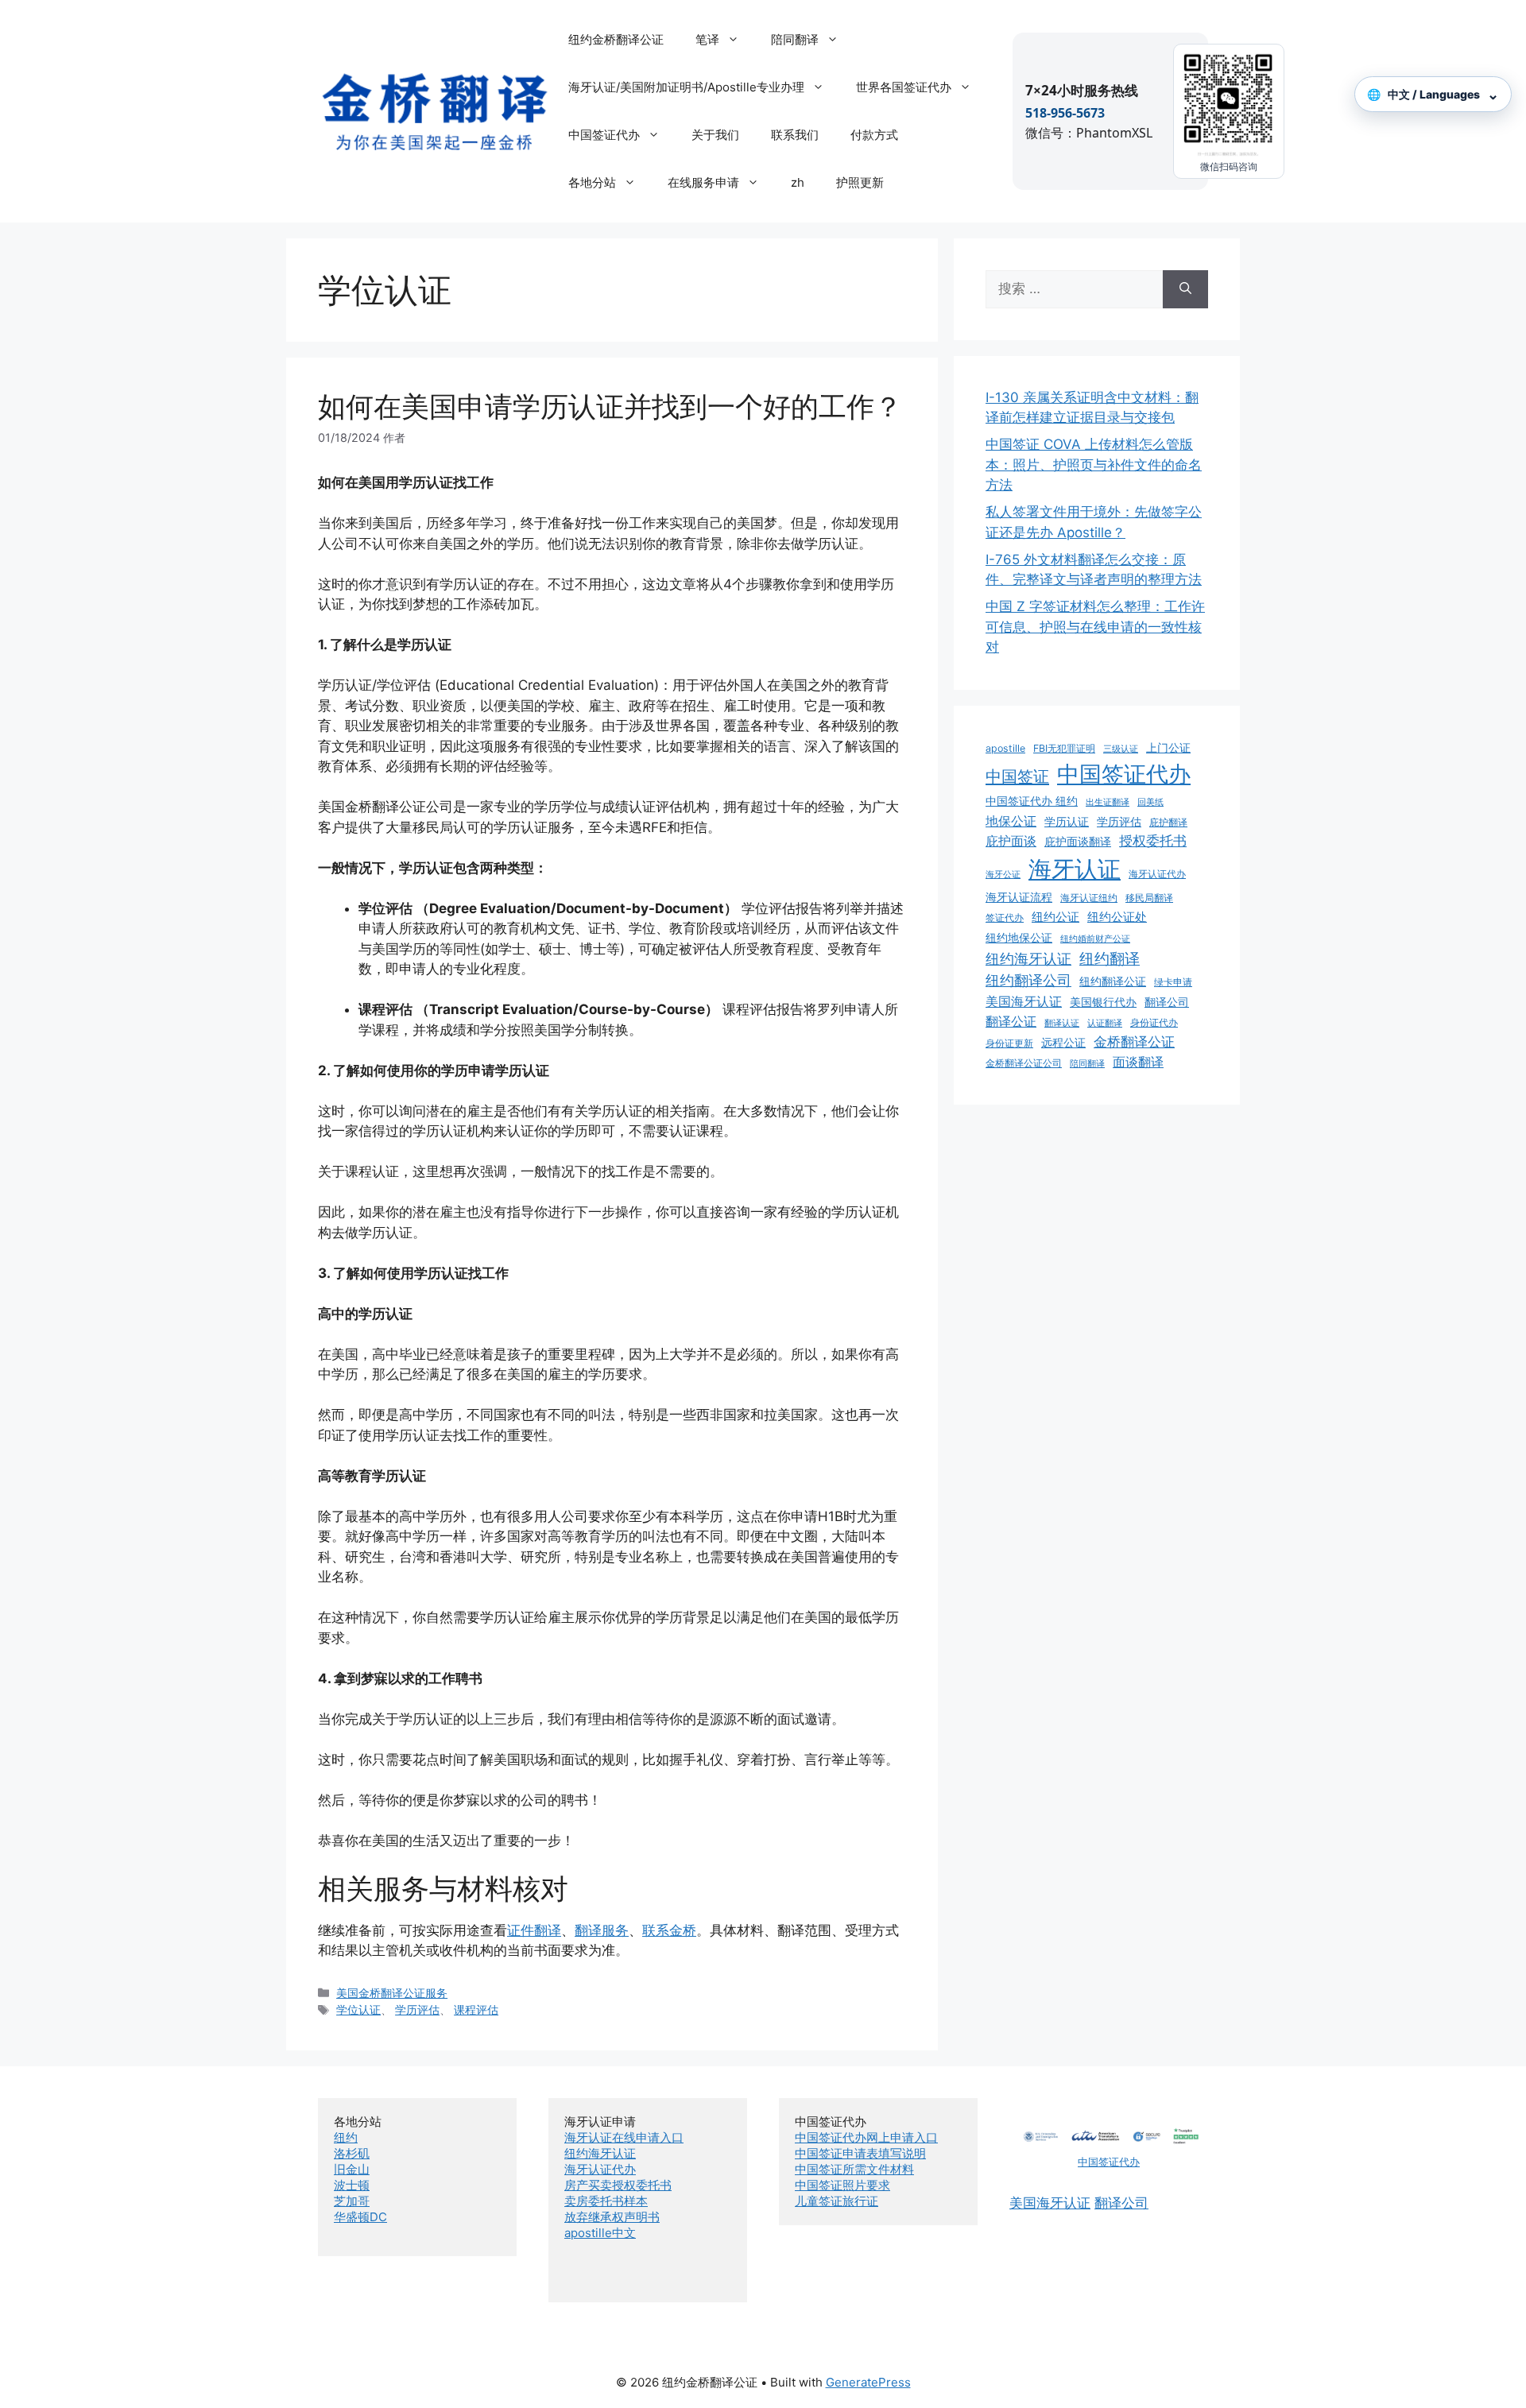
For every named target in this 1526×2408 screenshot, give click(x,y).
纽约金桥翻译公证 (616, 39)
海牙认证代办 (1157, 874)
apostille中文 (600, 2233)
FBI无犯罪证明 (1064, 748)
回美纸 (1150, 802)
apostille (1005, 748)
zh (798, 182)
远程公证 (1063, 1043)
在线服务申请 (703, 182)
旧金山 (352, 2169)
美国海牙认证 (1024, 1001)
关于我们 (715, 135)
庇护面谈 (1011, 841)
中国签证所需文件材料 (854, 2169)
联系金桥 (669, 1930)
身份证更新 (1009, 1043)
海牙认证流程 (1019, 897)
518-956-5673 (1065, 113)
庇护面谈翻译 (1078, 842)
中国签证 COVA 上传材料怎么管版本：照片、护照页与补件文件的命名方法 (1094, 465)
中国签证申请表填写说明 (860, 2153)
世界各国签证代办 (904, 87)
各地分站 (592, 182)
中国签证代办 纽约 (1032, 801)
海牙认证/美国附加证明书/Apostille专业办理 (686, 87)
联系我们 (795, 135)
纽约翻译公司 (1028, 980)
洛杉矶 (352, 2153)
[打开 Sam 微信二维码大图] (1229, 104)
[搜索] (1185, 289)
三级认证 (1121, 749)
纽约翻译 (1110, 958)
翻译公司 (1167, 1002)
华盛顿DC (360, 2217)
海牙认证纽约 (1089, 898)
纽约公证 (1055, 917)
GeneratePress (868, 2382)
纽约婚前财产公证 (1095, 939)
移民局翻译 (1149, 898)
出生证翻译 (1108, 802)
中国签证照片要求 (842, 2185)
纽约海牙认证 (1028, 959)
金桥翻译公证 (1134, 1042)
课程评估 (476, 2009)
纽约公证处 (1117, 917)
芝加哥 (352, 2201)
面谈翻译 (1138, 1062)
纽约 (346, 2137)
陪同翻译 (795, 39)
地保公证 (1011, 821)
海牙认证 (1075, 869)
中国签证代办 (604, 135)
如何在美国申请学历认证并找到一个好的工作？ (610, 406)
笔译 (707, 39)
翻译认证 (1062, 1023)
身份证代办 (1154, 1022)
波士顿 (352, 2185)
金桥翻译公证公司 (1024, 1063)
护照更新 (860, 182)
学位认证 (358, 2009)
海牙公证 (1003, 875)
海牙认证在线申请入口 (624, 2137)
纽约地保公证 (1019, 938)
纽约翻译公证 (1113, 981)
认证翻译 (1105, 1023)
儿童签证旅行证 (837, 2201)
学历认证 (1067, 822)
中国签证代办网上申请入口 (866, 2137)
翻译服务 (602, 1930)
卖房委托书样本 (606, 2201)
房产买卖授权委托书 (618, 2185)
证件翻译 (534, 1930)
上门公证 (1168, 748)
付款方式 (874, 135)
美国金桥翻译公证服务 (392, 1993)
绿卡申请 (1173, 982)
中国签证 (1017, 776)
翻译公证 (1011, 1021)
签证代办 (1005, 918)
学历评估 (417, 2009)
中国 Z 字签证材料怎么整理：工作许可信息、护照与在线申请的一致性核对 (1095, 627)
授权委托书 (1153, 841)
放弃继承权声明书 (612, 2217)
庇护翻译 (1168, 822)
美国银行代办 (1103, 1002)
